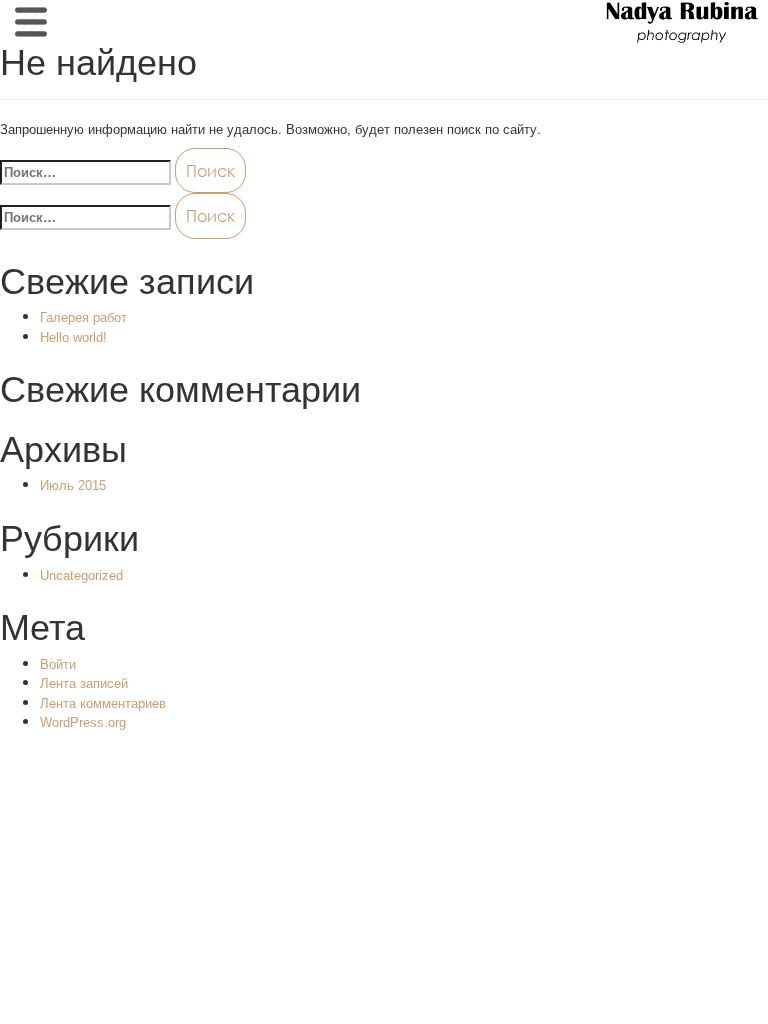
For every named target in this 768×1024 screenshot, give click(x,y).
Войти (58, 664)
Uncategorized (81, 575)
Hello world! (73, 337)
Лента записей (84, 683)
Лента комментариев (103, 703)
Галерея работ (83, 317)
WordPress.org (83, 722)
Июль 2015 (73, 485)
